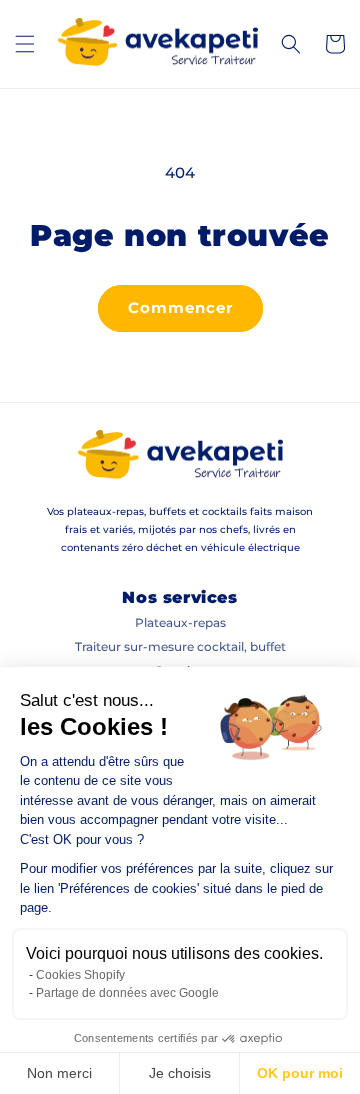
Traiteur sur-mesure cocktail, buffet (180, 646)
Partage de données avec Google (127, 993)
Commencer (180, 307)
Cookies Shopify (80, 975)
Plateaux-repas (180, 622)
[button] (25, 44)
